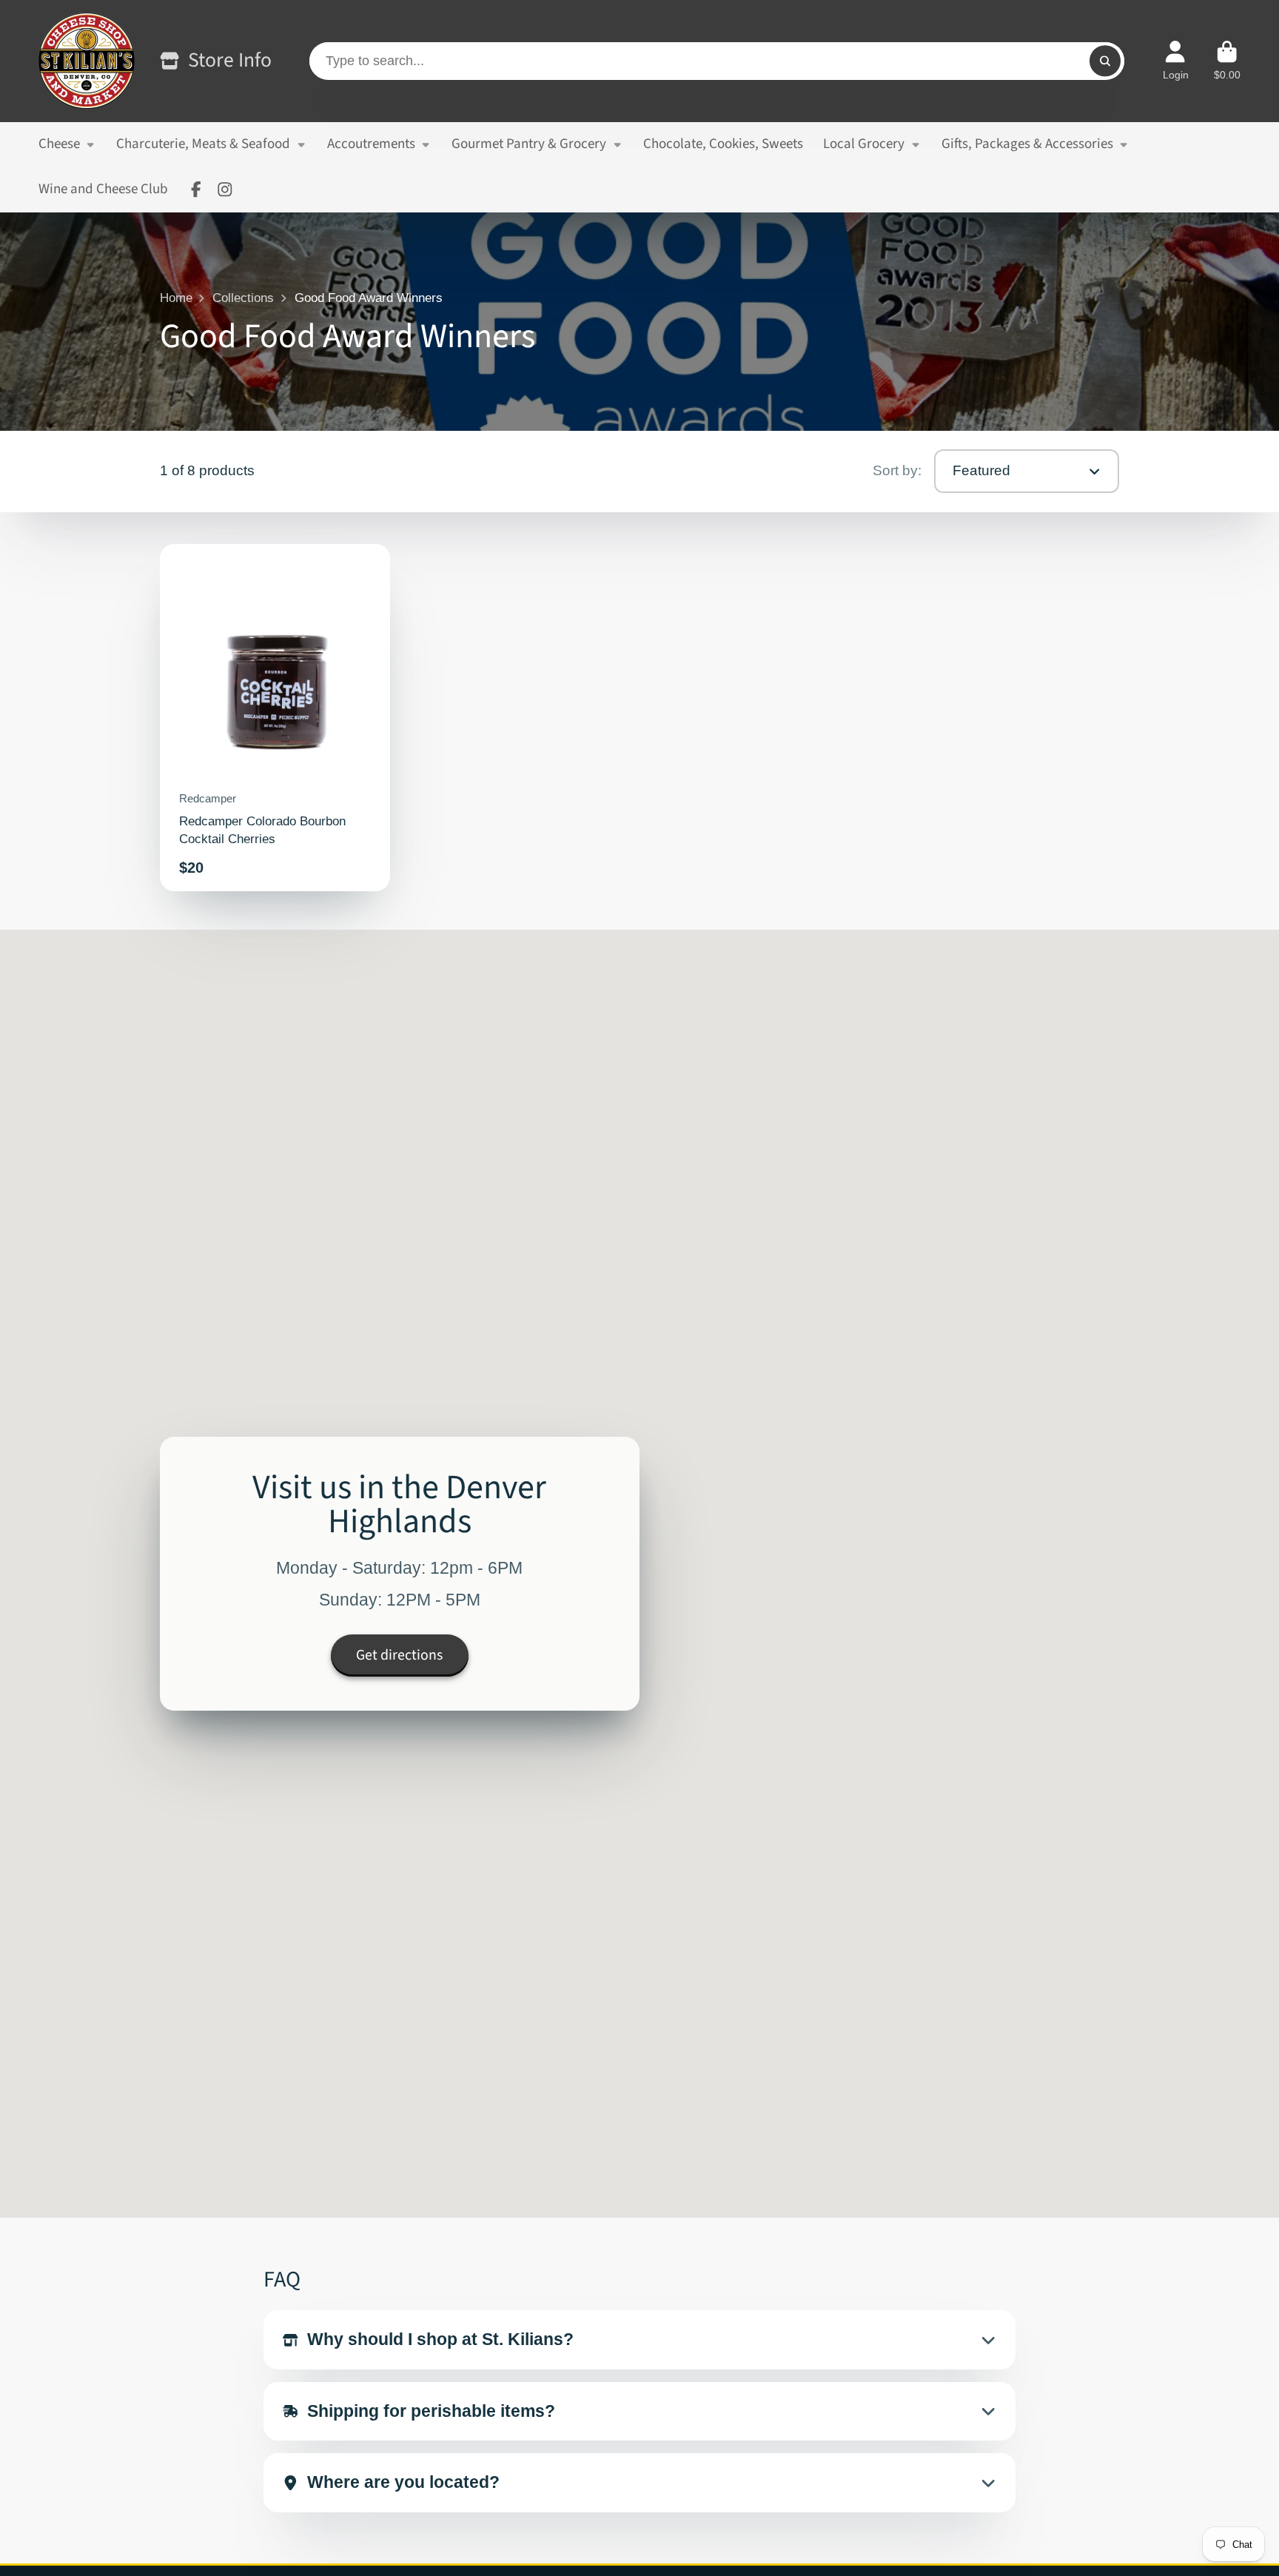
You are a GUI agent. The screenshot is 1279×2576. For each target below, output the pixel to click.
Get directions (399, 1654)
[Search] (1105, 61)
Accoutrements (371, 144)
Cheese (59, 144)
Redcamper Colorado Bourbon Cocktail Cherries (275, 718)
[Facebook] (196, 189)
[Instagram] (225, 189)
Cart (1227, 61)
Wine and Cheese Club (103, 189)
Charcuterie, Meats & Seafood (203, 144)
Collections (243, 298)
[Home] (87, 61)
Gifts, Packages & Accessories (1027, 144)
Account (1176, 61)
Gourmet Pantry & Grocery (529, 144)
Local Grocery (864, 144)
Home (176, 298)
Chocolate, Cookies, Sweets (723, 144)
